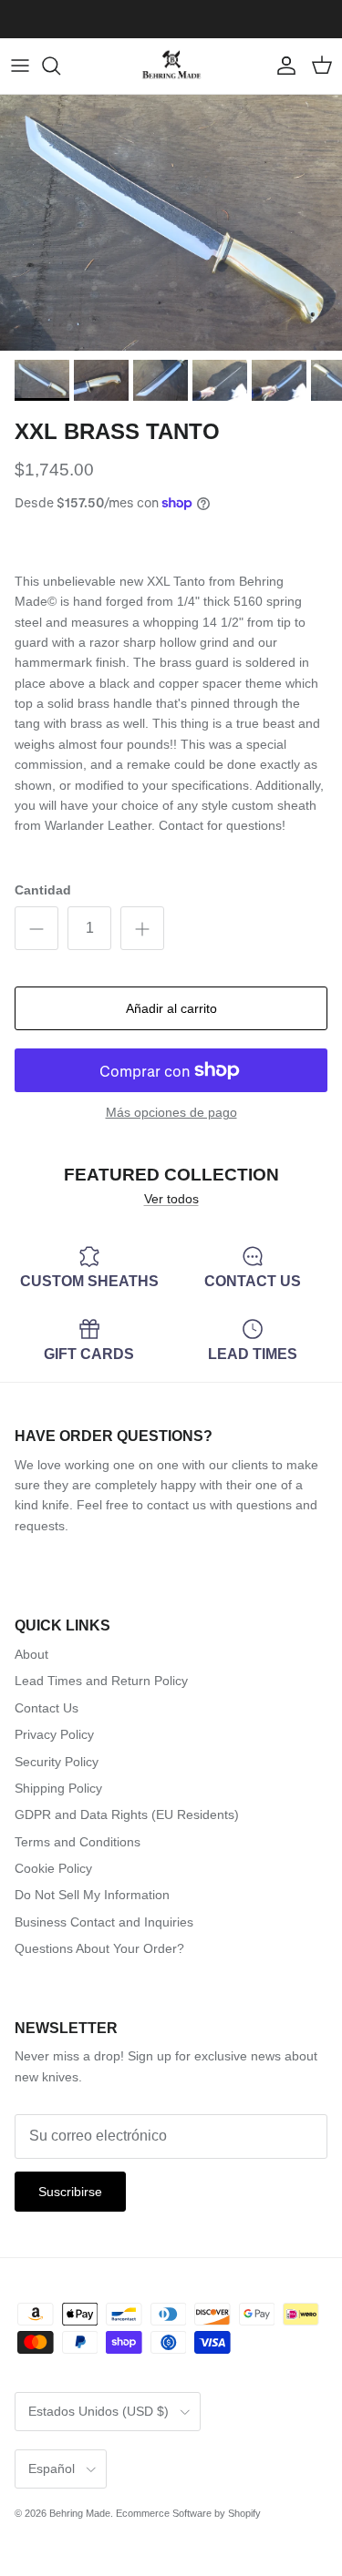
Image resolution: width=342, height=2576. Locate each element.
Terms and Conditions (78, 1842)
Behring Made (80, 2513)
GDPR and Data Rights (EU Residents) (127, 1814)
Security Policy (57, 1762)
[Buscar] (60, 66)
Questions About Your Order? (99, 1948)
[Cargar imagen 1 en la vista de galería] (171, 223)
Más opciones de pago (171, 1112)
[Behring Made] (171, 66)
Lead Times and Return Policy (101, 1681)
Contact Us (47, 1708)
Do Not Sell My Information (92, 1895)
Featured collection (171, 1175)
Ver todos (171, 1199)
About (31, 1654)
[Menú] (20, 66)
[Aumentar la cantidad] (142, 928)
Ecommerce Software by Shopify (188, 2513)
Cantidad (43, 890)
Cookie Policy (53, 1868)
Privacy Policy (54, 1734)
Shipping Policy (58, 1788)
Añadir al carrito (171, 1008)
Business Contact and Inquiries (104, 1922)
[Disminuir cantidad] (36, 928)
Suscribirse (70, 2192)
